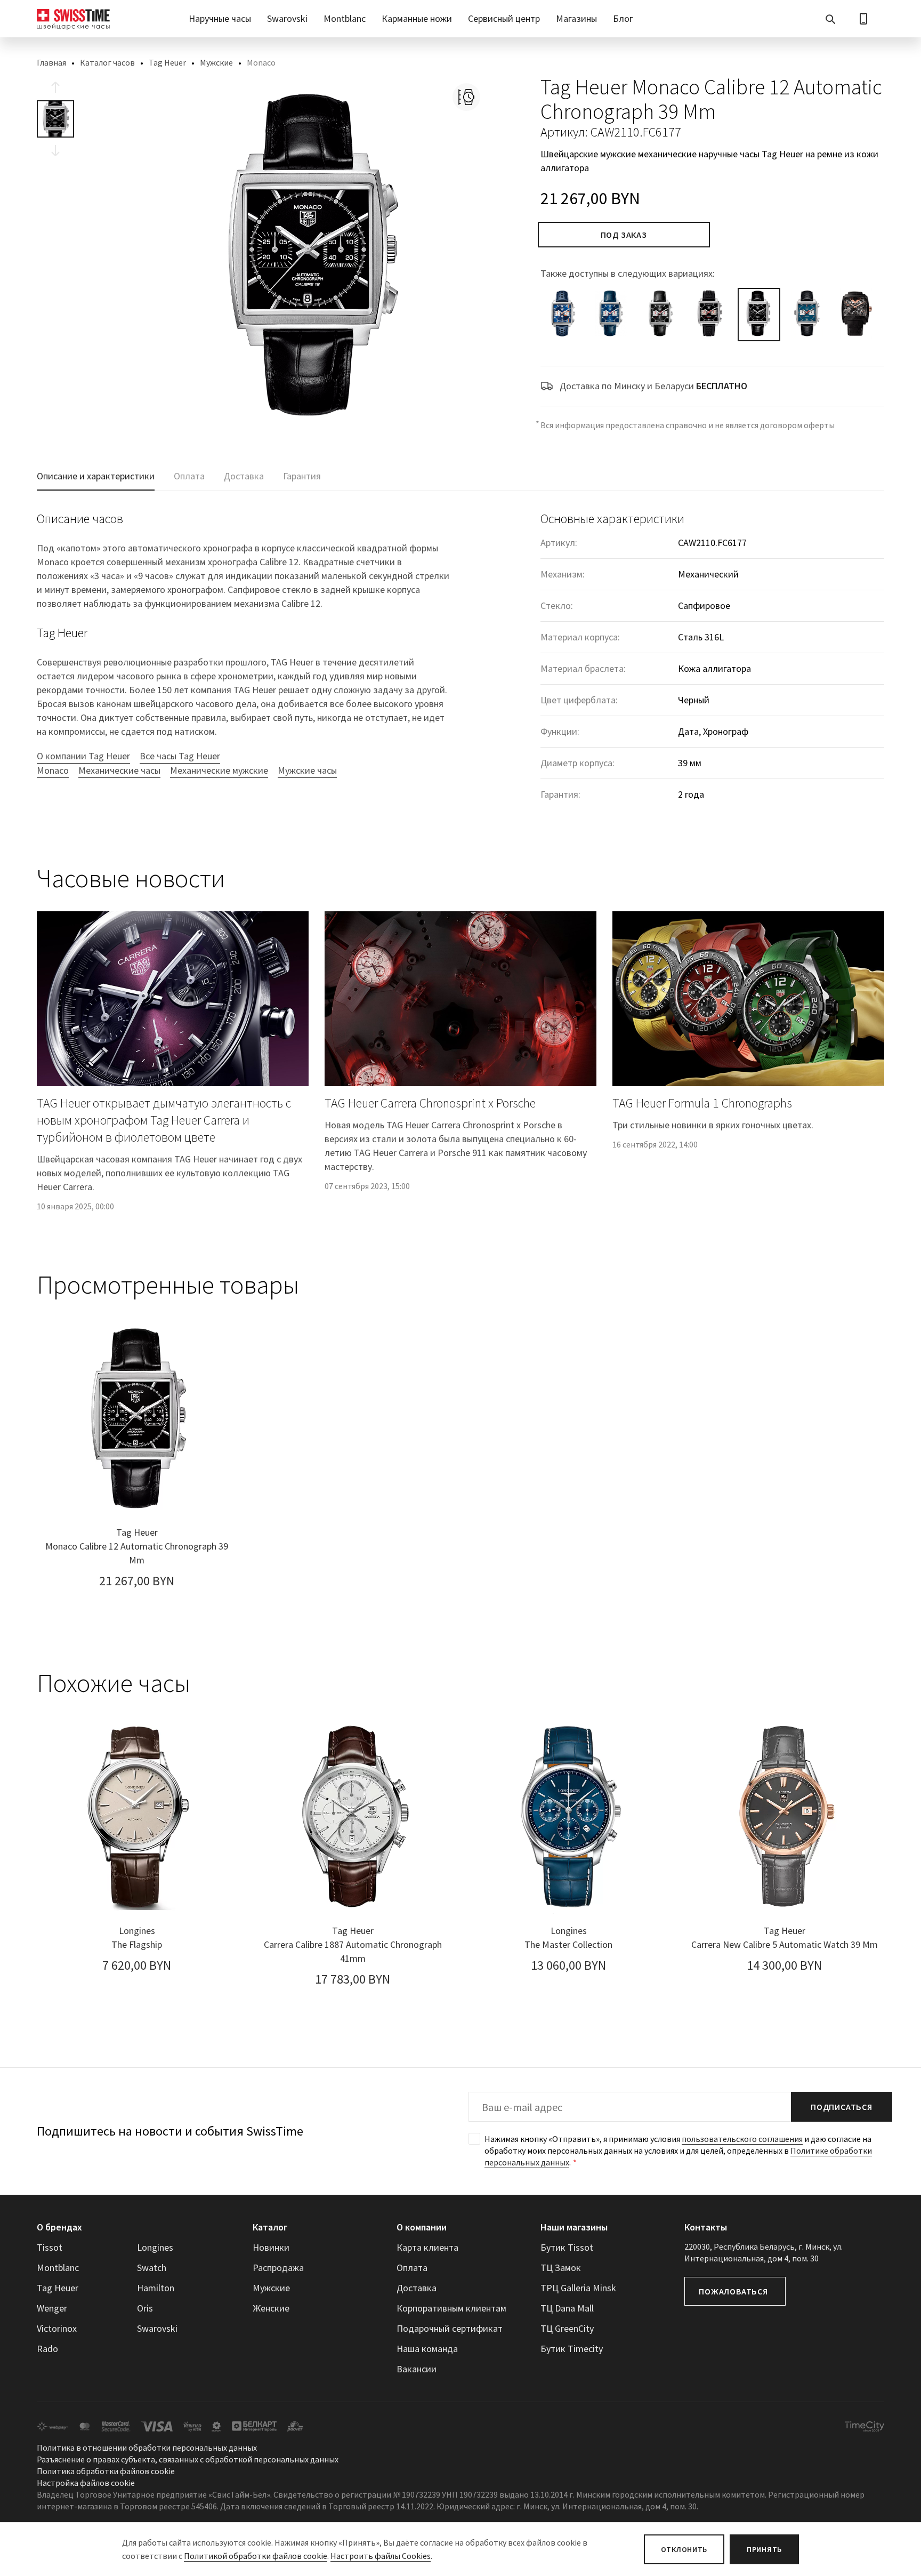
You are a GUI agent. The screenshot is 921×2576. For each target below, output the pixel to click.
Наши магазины (574, 2227)
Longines (155, 2247)
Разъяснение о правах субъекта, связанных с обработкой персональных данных (188, 2459)
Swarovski (287, 18)
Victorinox (57, 2328)
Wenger (52, 2308)
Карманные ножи (417, 18)
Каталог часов (107, 62)
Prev (55, 87)
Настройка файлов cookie (86, 2483)
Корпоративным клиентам (451, 2308)
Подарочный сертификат (450, 2328)
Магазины (576, 18)
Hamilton (156, 2288)
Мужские (216, 62)
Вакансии (417, 2369)
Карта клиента (427, 2247)
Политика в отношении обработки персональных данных (147, 2447)
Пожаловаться (733, 2291)
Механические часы (119, 770)
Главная (51, 62)
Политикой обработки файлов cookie (256, 2556)
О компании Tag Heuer (83, 756)
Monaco (53, 770)
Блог (623, 18)
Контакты (706, 2227)
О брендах (59, 2227)
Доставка (417, 2288)
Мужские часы (307, 770)
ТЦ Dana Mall (567, 2308)
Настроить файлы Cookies (381, 2556)
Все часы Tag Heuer (180, 756)
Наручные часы (220, 18)
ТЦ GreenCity (567, 2328)
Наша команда (427, 2349)
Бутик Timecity (572, 2349)
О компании (422, 2227)
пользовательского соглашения (742, 2139)
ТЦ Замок (561, 2268)
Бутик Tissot (567, 2247)
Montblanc (345, 18)
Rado (47, 2349)
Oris (145, 2308)
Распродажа (278, 2268)
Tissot (50, 2247)
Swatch (152, 2268)
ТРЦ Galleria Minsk (578, 2288)
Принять (764, 2549)
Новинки (271, 2247)
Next (55, 150)
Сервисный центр (504, 18)
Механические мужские (219, 770)
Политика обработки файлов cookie (106, 2471)
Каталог (270, 2227)
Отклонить (684, 2549)
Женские (271, 2308)
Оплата (412, 2268)
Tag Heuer (167, 62)
